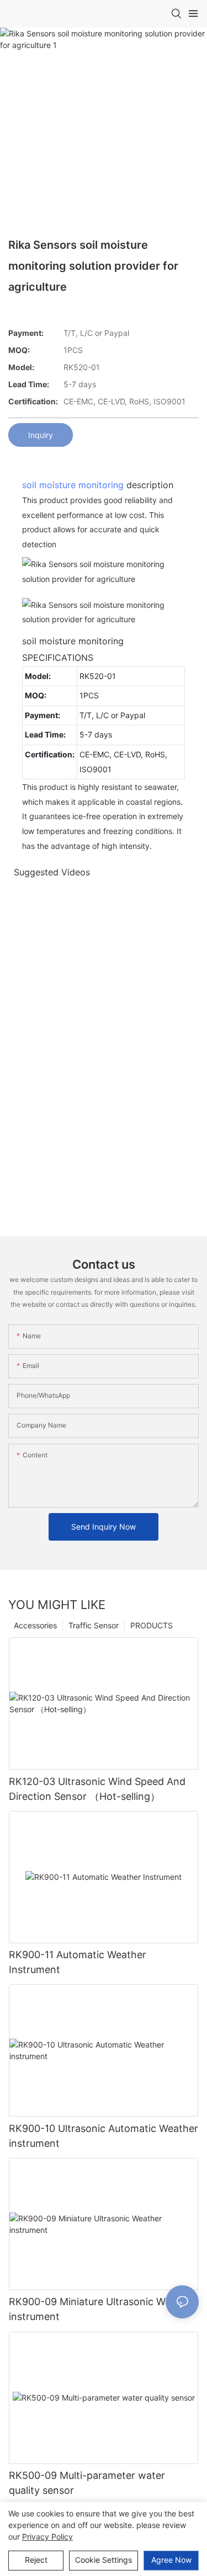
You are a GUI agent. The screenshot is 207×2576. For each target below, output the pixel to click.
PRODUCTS (152, 1625)
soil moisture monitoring (73, 485)
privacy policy (47, 2537)
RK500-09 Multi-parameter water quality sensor (87, 2483)
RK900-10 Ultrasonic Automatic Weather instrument (104, 2136)
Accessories (35, 1625)
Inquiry (41, 435)
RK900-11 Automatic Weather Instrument (78, 1962)
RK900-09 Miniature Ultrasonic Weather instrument (102, 2309)
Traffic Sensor (94, 1625)
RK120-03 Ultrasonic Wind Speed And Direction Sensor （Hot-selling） (97, 1789)
